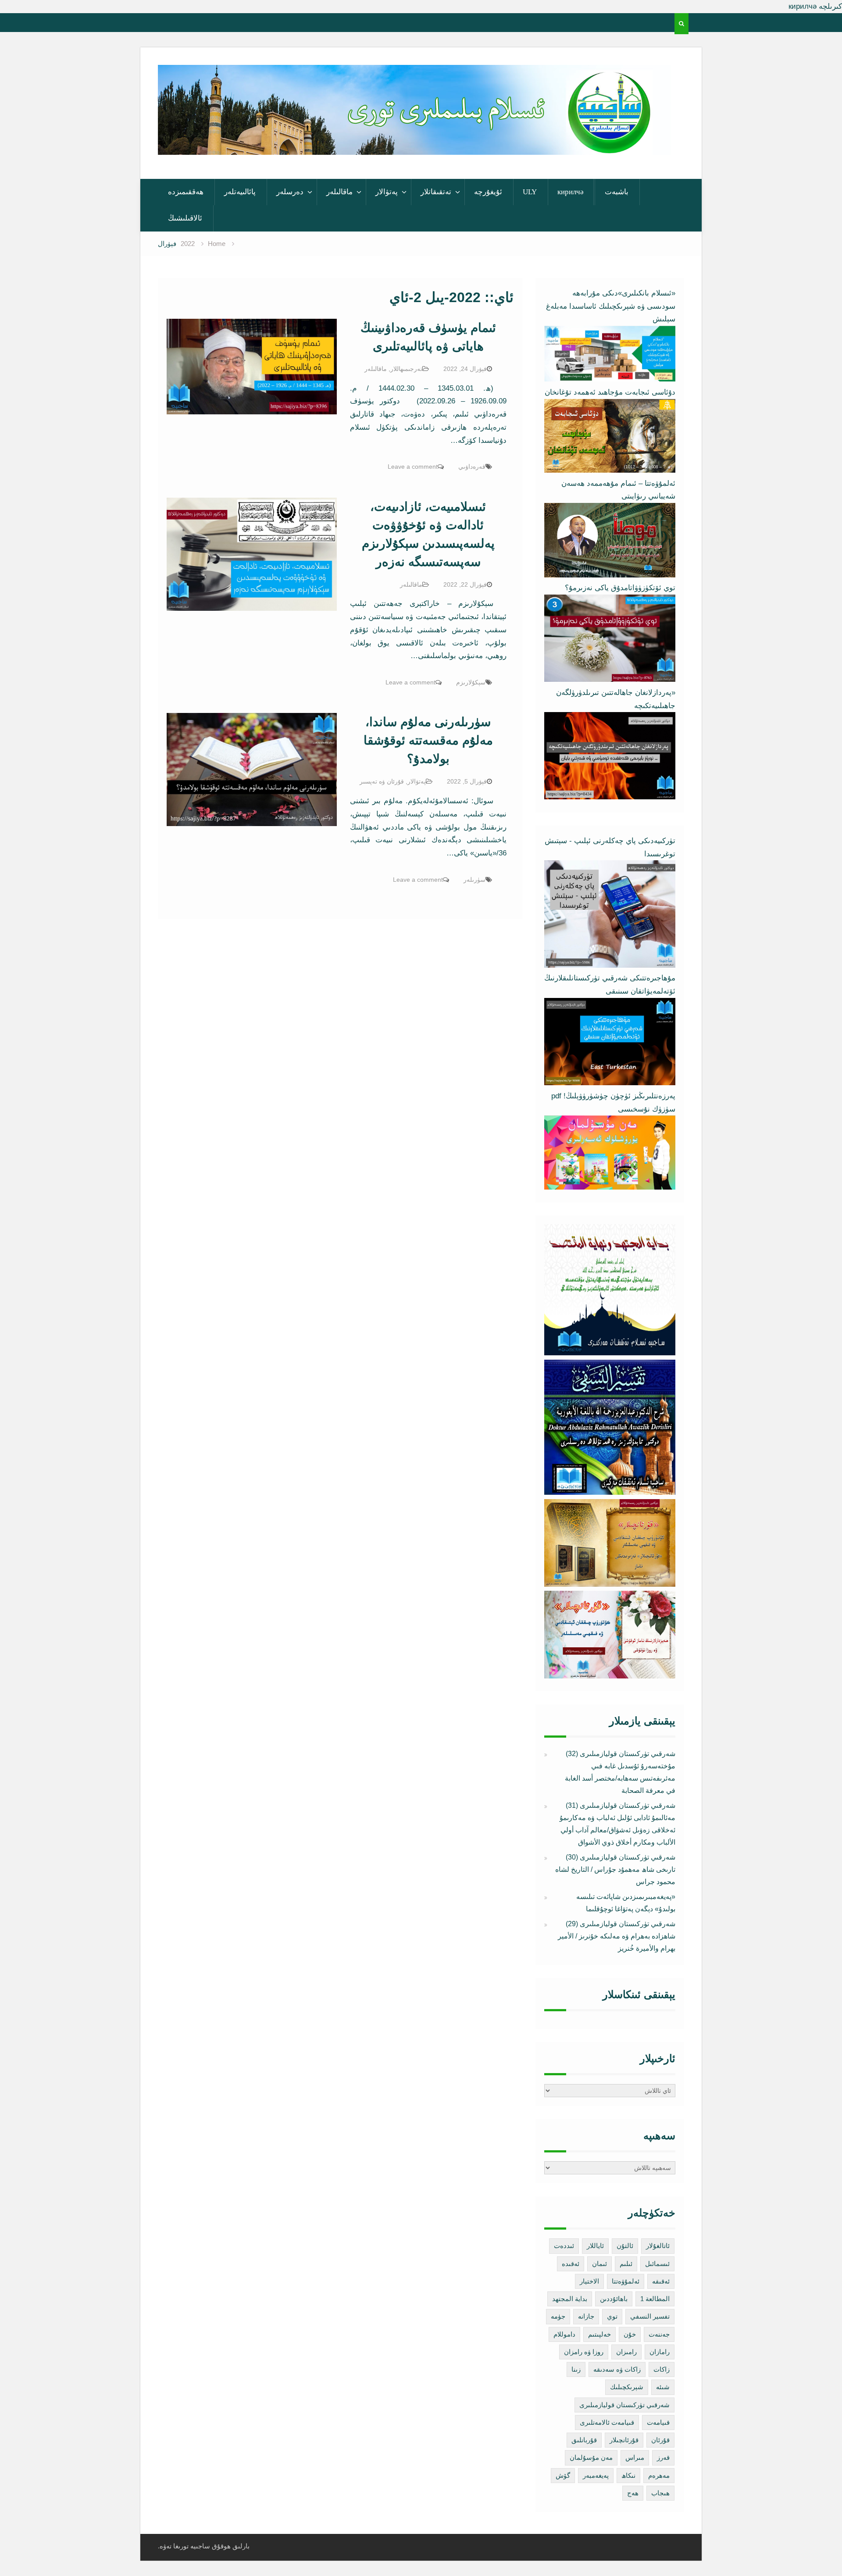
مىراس (635, 2457)
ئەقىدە (571, 2264)
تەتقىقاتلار (436, 192)
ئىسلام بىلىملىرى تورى (408, 143)
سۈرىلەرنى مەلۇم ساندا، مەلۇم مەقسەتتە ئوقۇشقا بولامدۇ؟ (428, 740)
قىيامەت (658, 2422)
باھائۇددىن (614, 2299)
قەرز (663, 2457)
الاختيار (589, 2281)
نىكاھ (628, 2475)
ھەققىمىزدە (186, 192)
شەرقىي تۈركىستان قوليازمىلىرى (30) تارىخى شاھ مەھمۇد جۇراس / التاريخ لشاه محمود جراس (615, 1869)
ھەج (633, 2493)
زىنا (576, 2369)
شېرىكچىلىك (627, 2387)
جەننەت (659, 2334)
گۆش (563, 2475)
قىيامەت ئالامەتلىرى (607, 2422)
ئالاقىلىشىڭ (185, 218)
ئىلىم (626, 2264)
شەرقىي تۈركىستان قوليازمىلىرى (624, 2405)
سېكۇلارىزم (471, 682)
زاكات (662, 2369)
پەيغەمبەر (596, 2475)
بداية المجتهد (570, 2299)
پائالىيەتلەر (240, 192)
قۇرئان (660, 2440)
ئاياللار (595, 2246)
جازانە (586, 2316)
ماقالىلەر (339, 192)
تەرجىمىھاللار (406, 369)
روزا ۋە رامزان (584, 2352)
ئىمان (599, 2264)
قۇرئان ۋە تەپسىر (382, 781)
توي (612, 2316)
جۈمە (558, 2316)
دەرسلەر (290, 192)
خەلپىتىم (599, 2334)
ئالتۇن (625, 2246)
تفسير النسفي (650, 2316)
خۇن (630, 2334)
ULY (530, 192)
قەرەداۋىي (472, 467)
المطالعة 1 (655, 2299)
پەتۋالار (387, 192)
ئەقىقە (661, 2281)
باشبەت (617, 192)
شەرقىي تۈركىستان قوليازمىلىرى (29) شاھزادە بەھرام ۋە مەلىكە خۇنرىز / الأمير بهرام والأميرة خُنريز (617, 1936)
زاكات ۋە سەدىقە (617, 2369)
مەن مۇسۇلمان (591, 2457)
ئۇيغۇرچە (488, 192)
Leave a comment (413, 467)
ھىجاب (660, 2493)
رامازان (660, 2352)
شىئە (663, 2387)
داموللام (564, 2334)
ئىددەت (564, 2246)
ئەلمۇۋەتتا (626, 2281)
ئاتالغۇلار (658, 2246)
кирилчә (571, 192)
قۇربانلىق (584, 2440)
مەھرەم (659, 2475)
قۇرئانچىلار (624, 2440)
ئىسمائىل (657, 2264)
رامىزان (626, 2352)
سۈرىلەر (475, 880)
